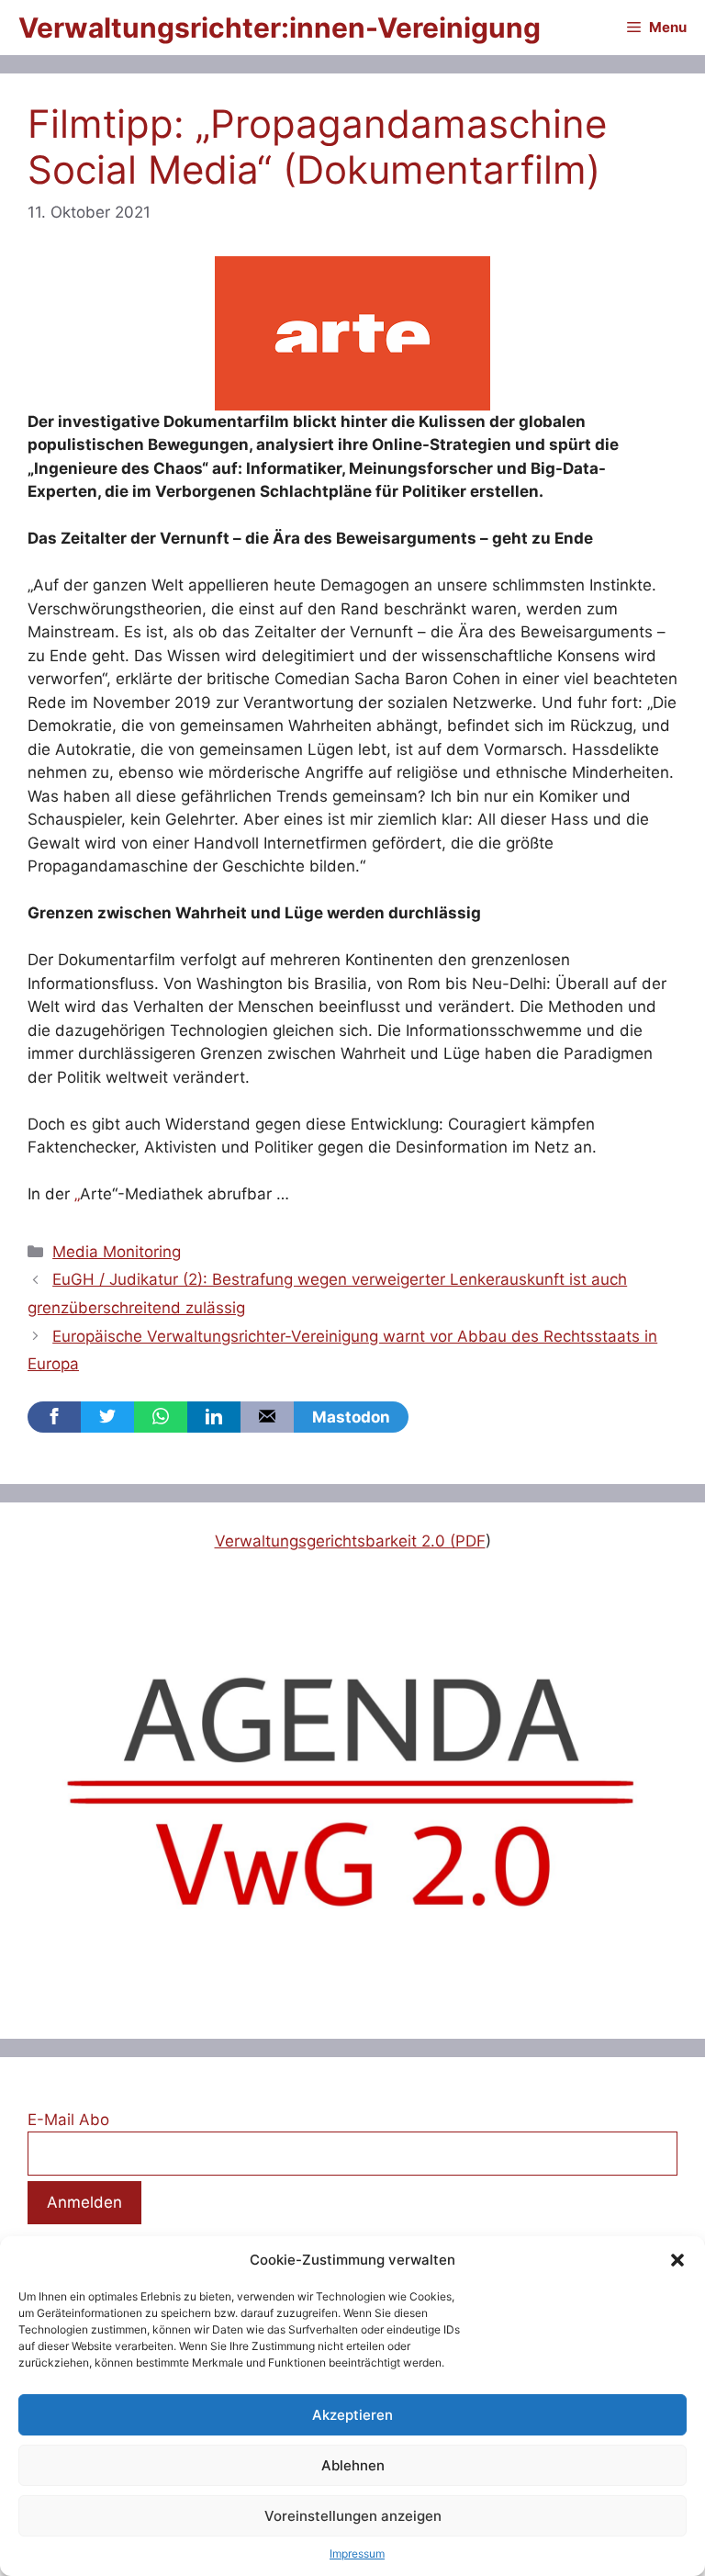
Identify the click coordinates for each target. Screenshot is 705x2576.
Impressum (357, 2554)
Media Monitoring (117, 1252)
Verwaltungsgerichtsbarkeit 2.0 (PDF (350, 1541)
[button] (677, 2260)
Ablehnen (353, 2465)
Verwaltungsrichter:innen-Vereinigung (280, 28)
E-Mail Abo (68, 2120)
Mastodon (351, 1417)
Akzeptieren (352, 2415)
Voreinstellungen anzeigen (353, 2516)
